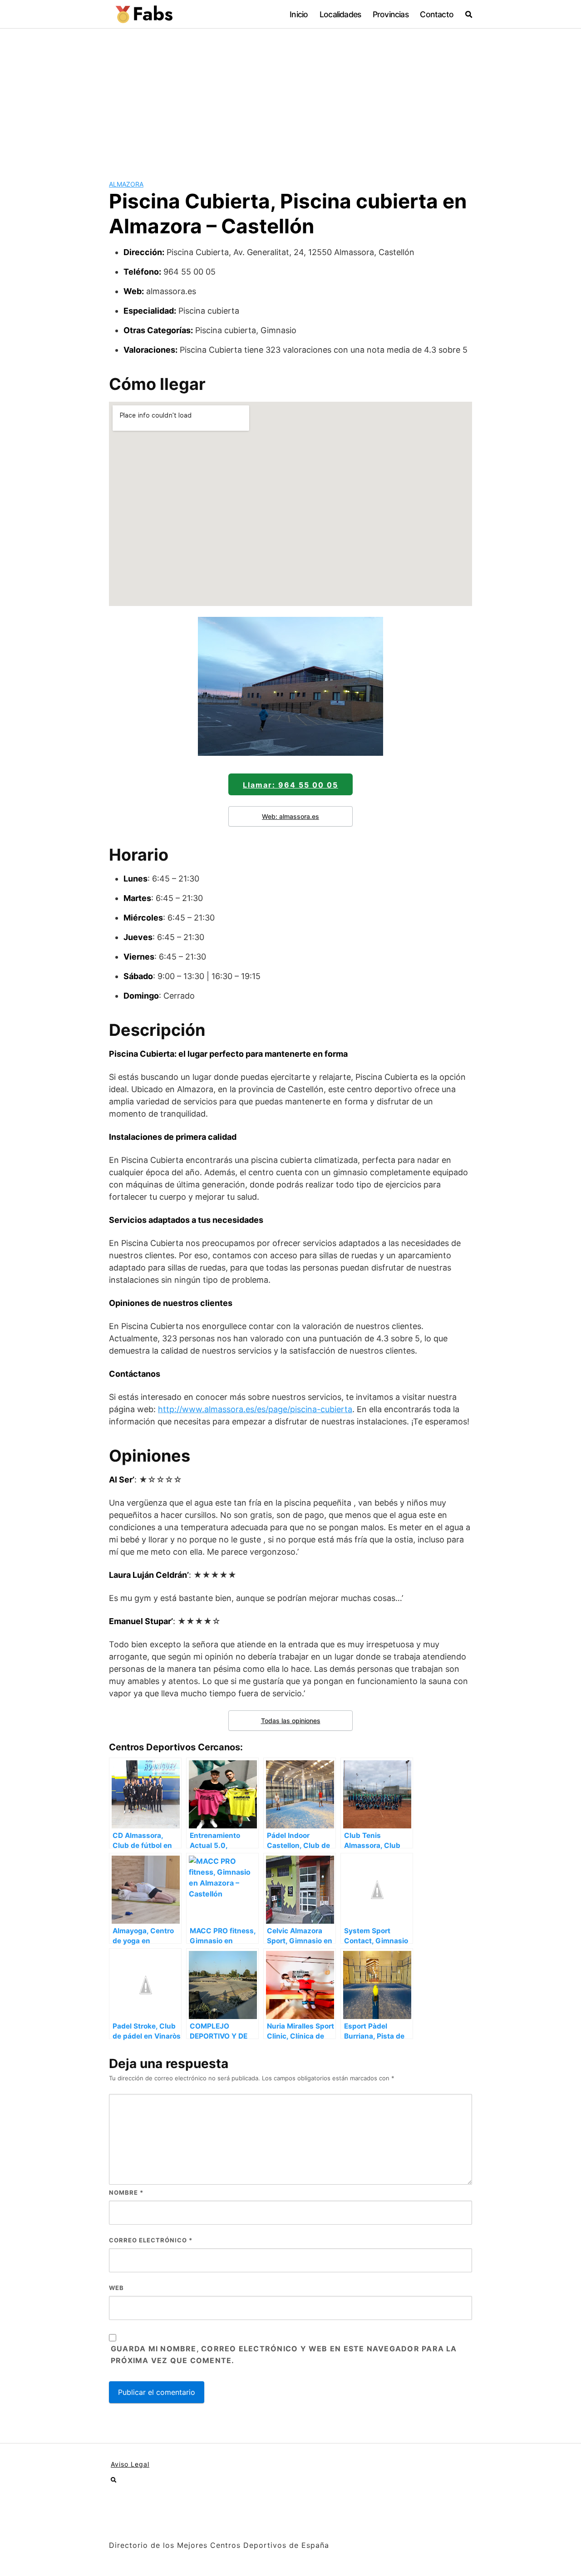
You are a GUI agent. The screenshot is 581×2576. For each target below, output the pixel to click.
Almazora (126, 184)
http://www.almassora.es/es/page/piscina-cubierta (255, 1409)
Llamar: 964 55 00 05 (290, 785)
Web (116, 2288)
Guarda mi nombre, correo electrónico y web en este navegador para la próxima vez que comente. (284, 2354)
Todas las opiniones (291, 1721)
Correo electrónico (151, 2240)
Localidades (340, 14)
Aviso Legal (130, 2464)
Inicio (299, 14)
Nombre (126, 2192)
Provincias (391, 14)
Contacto (437, 14)
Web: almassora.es (290, 816)
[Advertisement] (290, 97)
